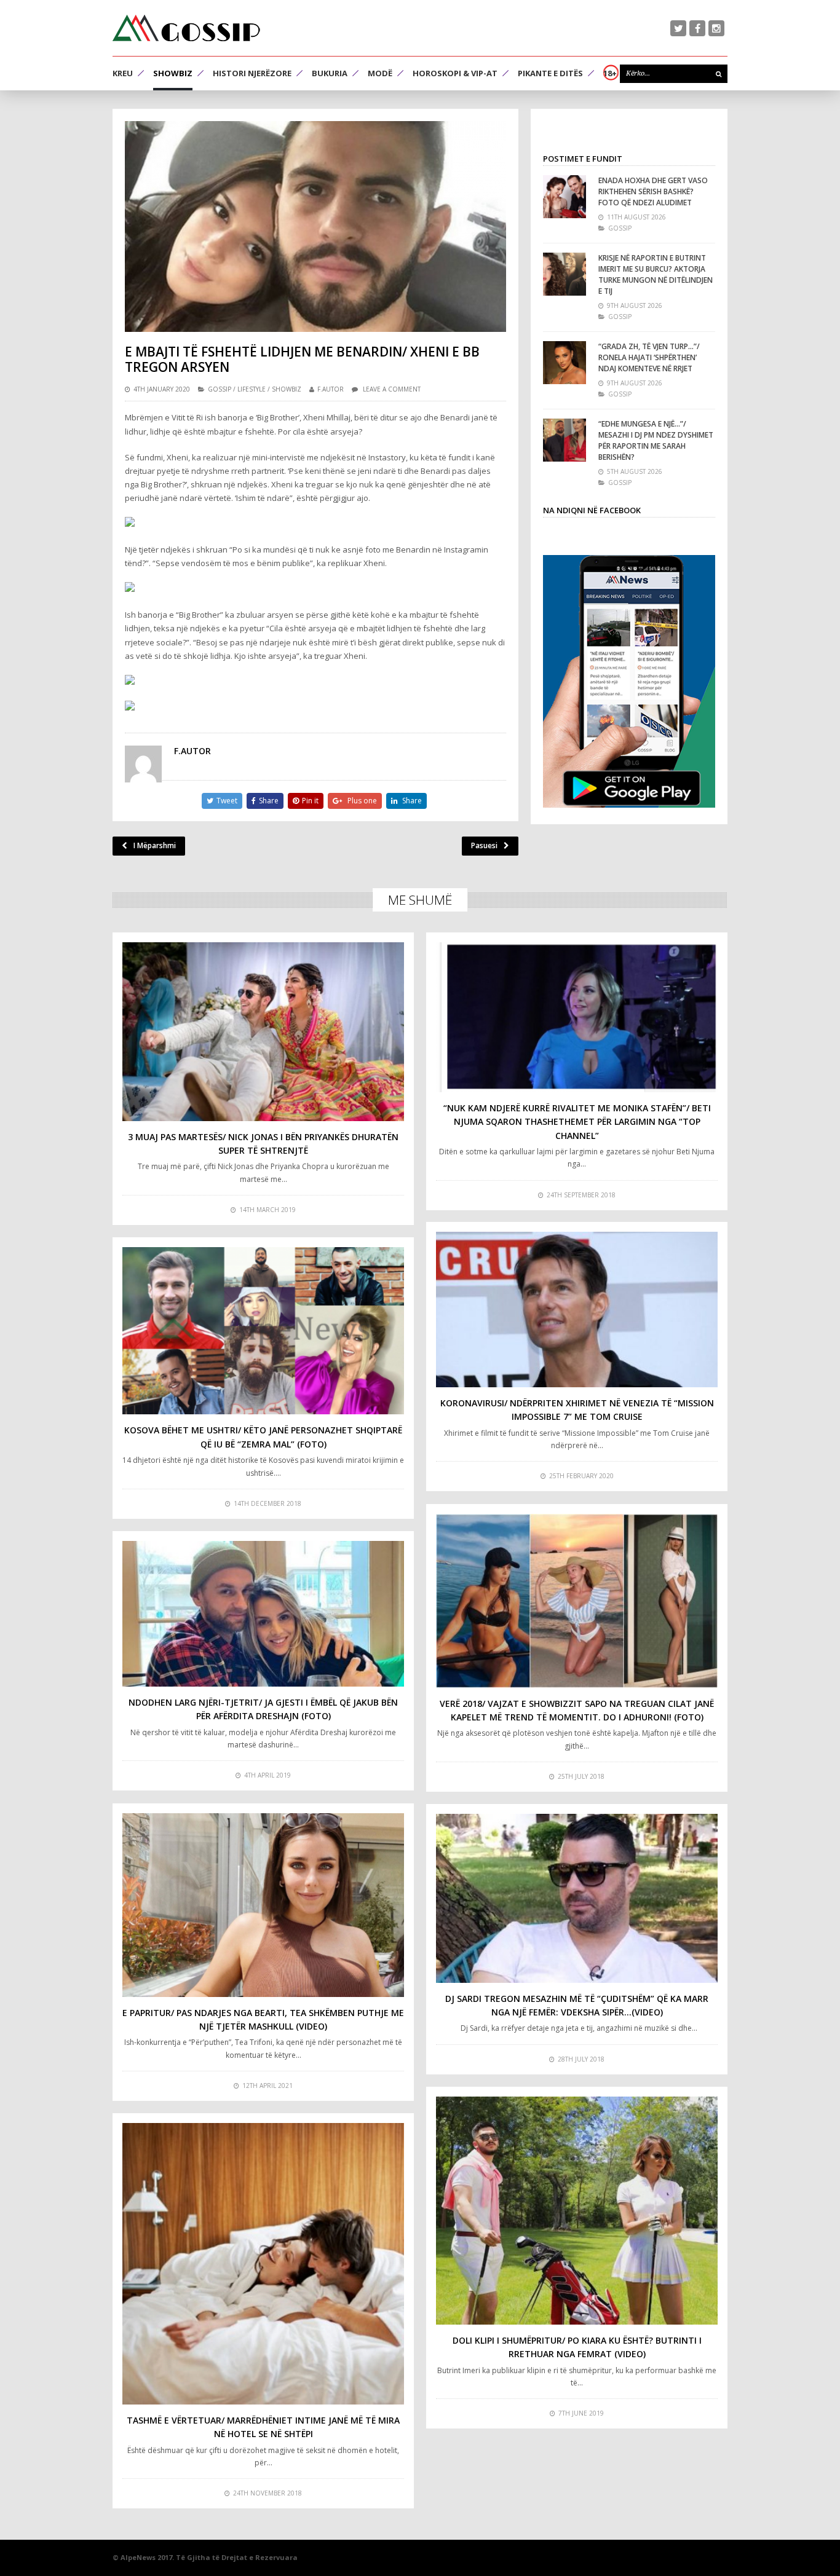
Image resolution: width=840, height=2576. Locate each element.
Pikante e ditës (550, 73)
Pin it (310, 801)
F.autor (331, 389)
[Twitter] (678, 28)
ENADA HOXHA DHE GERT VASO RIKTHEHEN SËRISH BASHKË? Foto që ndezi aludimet (653, 191)
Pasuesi (484, 845)
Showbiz (173, 73)
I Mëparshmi (155, 845)
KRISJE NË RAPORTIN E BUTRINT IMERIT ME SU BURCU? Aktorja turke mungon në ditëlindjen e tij (656, 274)
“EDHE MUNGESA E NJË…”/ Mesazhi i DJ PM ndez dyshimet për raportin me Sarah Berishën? (656, 440)
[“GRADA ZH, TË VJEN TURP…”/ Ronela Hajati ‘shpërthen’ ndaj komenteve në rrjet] (565, 363)
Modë (380, 73)
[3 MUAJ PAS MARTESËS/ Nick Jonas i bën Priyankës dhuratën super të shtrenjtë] (263, 1032)
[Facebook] (697, 28)
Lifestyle (252, 389)
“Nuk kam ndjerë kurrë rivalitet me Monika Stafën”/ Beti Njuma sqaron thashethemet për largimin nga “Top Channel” (577, 1122)
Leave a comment (392, 389)
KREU (123, 73)
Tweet (227, 801)
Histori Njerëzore (252, 73)
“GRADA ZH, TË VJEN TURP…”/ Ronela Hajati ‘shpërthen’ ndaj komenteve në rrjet (649, 357)
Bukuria (330, 73)
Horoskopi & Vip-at (455, 73)
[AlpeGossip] (186, 28)
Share (269, 801)
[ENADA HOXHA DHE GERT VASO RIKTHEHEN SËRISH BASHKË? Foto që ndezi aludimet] (565, 197)
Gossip (220, 389)
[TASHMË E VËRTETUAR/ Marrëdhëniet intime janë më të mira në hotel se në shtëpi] (263, 2264)
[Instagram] (716, 28)
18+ (610, 73)
